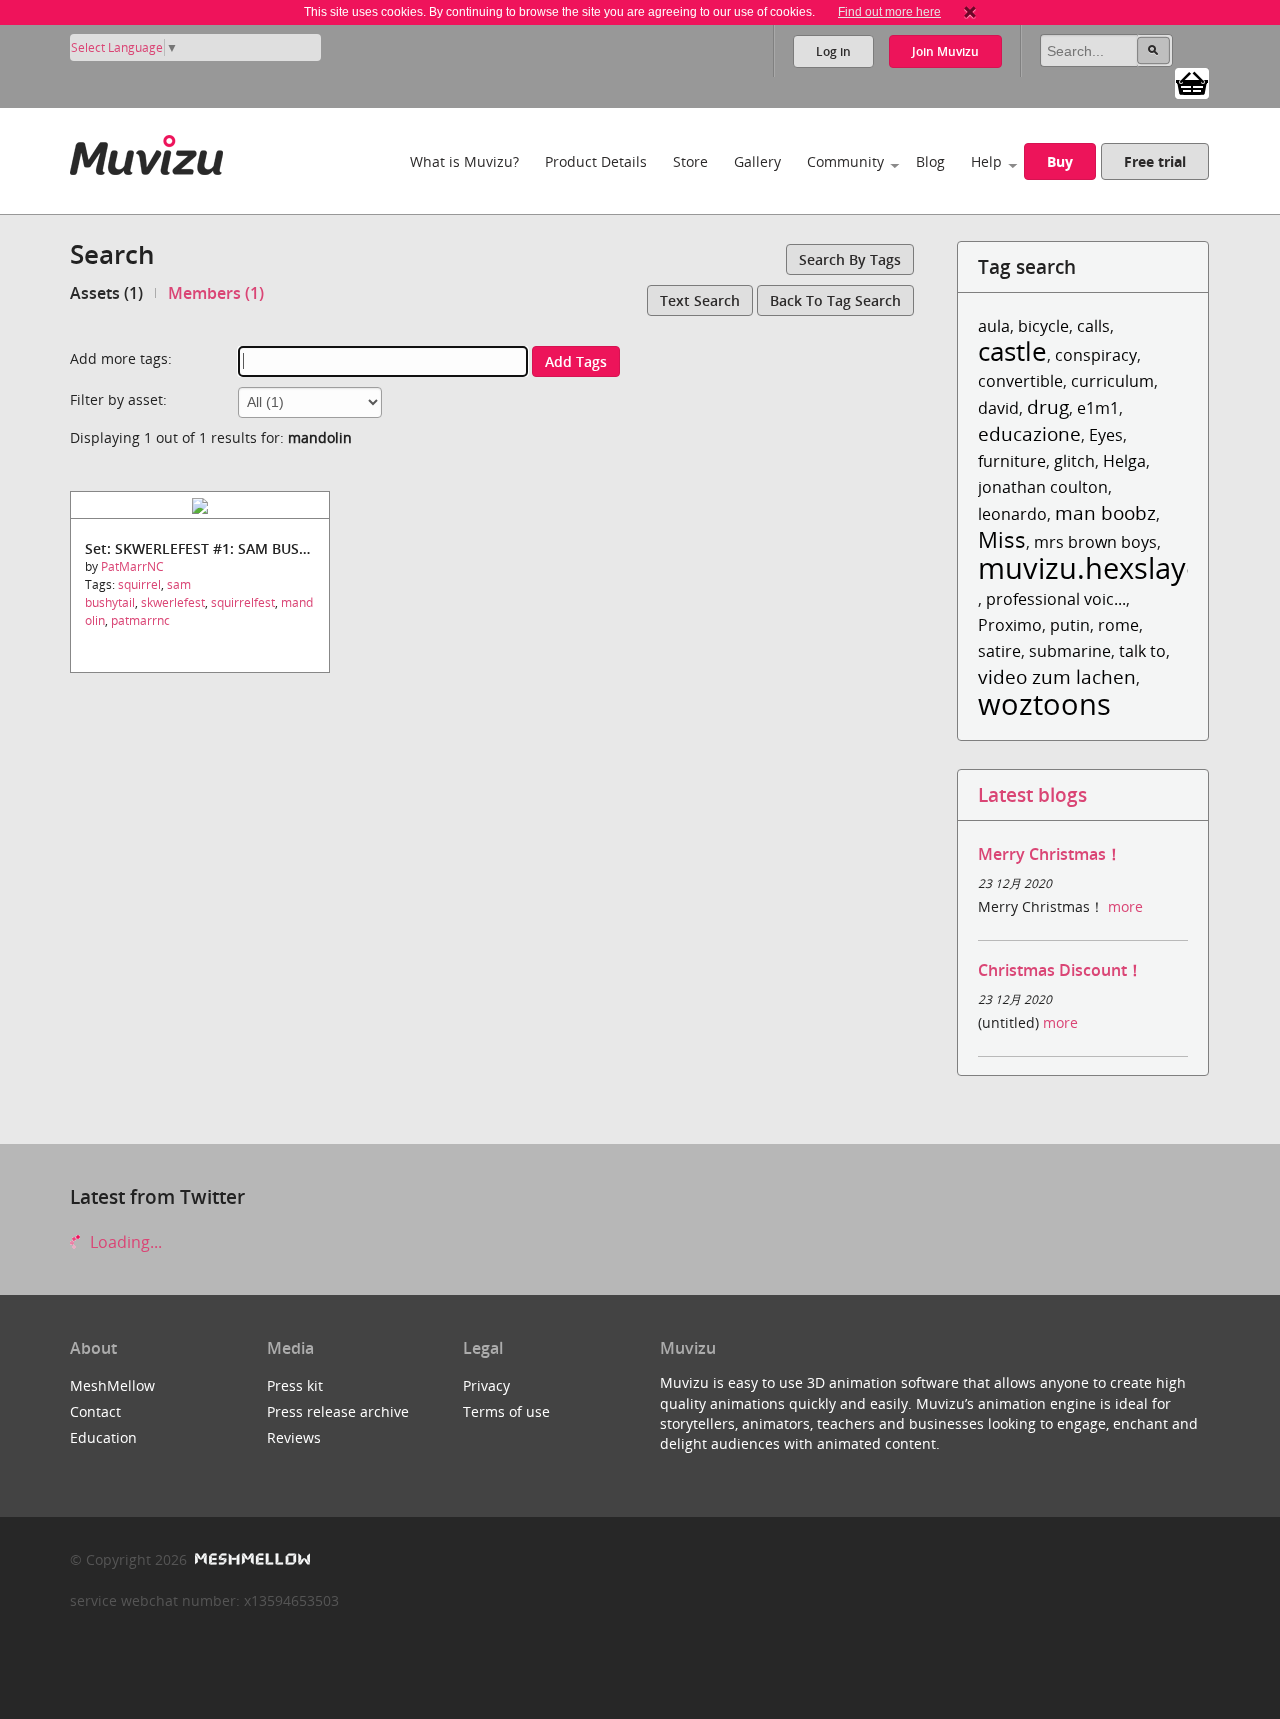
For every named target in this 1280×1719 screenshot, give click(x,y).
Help (986, 161)
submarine (1070, 651)
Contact (95, 1411)
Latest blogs (1032, 794)
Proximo (1010, 625)
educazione (1029, 433)
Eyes (1106, 435)
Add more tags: (121, 358)
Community (845, 161)
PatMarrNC (132, 566)
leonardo (1012, 514)
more (1125, 906)
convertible (1020, 381)
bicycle (1043, 326)
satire (999, 651)
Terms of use (506, 1411)
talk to (1142, 651)
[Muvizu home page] (146, 151)
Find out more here (889, 12)
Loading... (124, 1242)
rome (1118, 625)
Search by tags (850, 259)
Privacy (486, 1385)
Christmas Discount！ (1060, 970)
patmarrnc (140, 620)
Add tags (576, 361)
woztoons (1044, 703)
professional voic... (1056, 599)
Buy (1060, 161)
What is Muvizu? (464, 161)
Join (945, 51)
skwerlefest (173, 602)
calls (1093, 326)
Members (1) (216, 293)
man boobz (1105, 512)
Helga (1124, 461)
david (998, 408)
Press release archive (338, 1411)
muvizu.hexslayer (1096, 567)
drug (1048, 406)
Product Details (596, 161)
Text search (700, 300)
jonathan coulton (1043, 487)
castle (1012, 351)
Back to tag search (835, 300)
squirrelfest (243, 602)
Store (690, 161)
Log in (833, 51)
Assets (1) (106, 293)
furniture (1012, 461)
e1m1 (1098, 408)
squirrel (139, 584)
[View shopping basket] (1192, 82)
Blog (930, 161)
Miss (1002, 539)
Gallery (757, 161)
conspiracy (1096, 355)
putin (1070, 625)
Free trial (1155, 161)
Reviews (294, 1437)
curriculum (1112, 381)
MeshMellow (112, 1385)
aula (994, 326)
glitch (1074, 461)
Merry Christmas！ (1050, 854)
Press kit (295, 1385)
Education (103, 1437)
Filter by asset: (118, 399)
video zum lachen (1057, 676)
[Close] (970, 12)
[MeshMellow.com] (250, 1559)
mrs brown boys (1095, 542)
